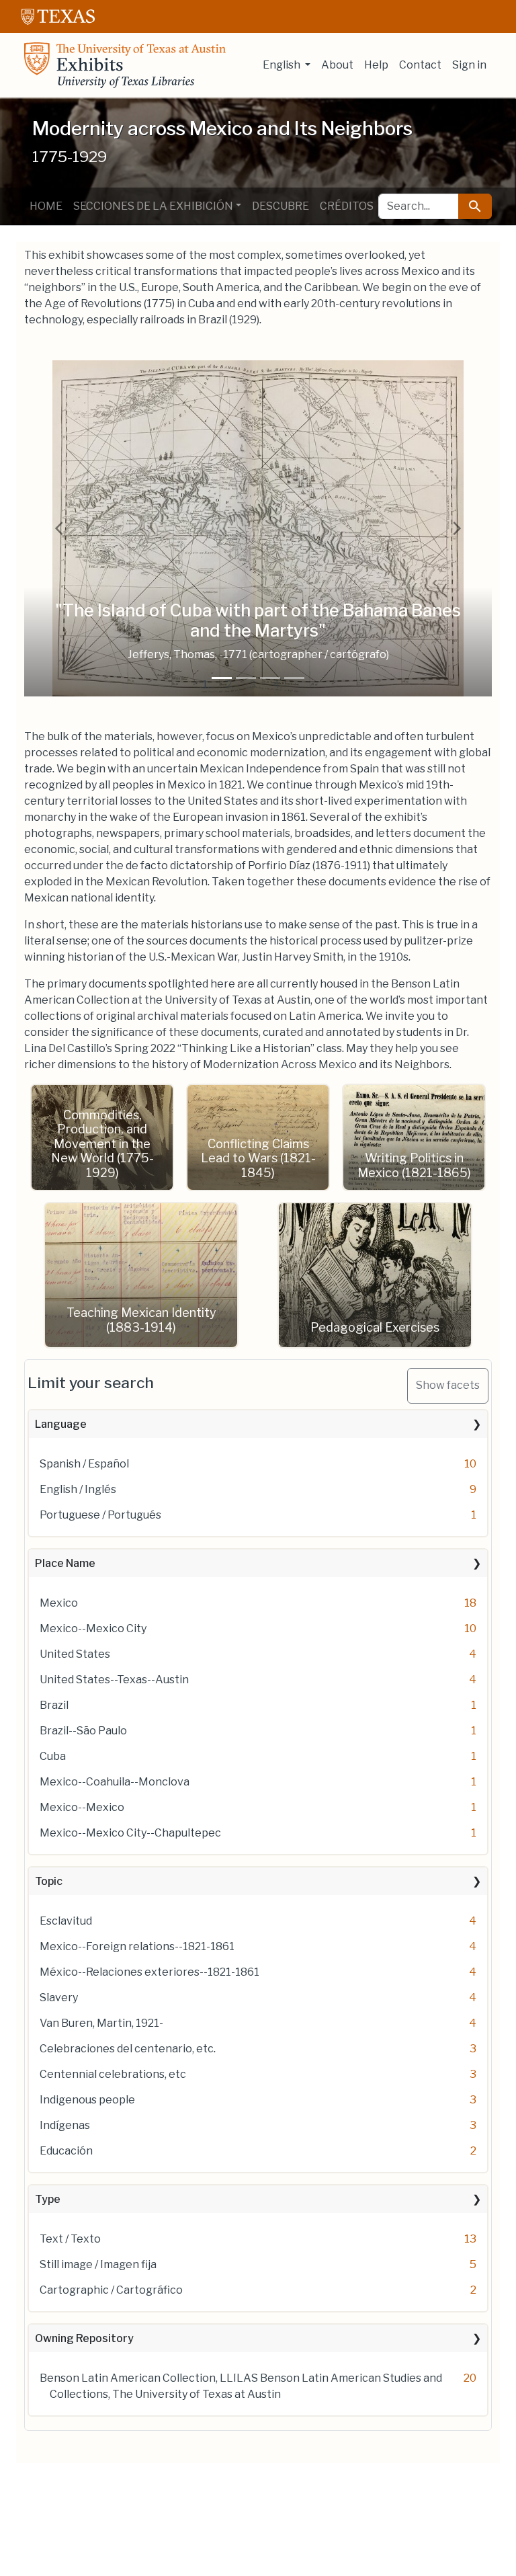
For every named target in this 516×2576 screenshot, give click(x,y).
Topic (49, 1881)
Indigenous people (87, 2100)
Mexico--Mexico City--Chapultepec (130, 1833)
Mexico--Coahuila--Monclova (115, 1782)
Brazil (54, 1705)
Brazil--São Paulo (83, 1731)
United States (75, 1654)
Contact (420, 65)
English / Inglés (78, 1489)
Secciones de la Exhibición (153, 206)
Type (48, 2199)
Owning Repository (84, 2338)
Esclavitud (66, 1921)
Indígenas (65, 2125)
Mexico (59, 1603)
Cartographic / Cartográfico (111, 2290)
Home (46, 206)
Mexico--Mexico (82, 1807)
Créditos (347, 206)
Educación (66, 2151)
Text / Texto (70, 2239)
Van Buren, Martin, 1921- (101, 2023)
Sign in (469, 65)
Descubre (281, 206)
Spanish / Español (84, 1464)
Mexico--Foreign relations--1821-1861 (137, 1946)
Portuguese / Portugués (100, 1515)
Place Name (65, 1563)
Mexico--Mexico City (93, 1628)
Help (376, 65)
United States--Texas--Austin (114, 1680)
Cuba (53, 1756)
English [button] (283, 65)
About (337, 65)
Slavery (59, 1998)
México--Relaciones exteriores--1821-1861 (149, 1972)
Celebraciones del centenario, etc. (128, 2049)
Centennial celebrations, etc (113, 2074)
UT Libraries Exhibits (125, 65)
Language (61, 1424)
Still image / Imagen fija (98, 2264)
